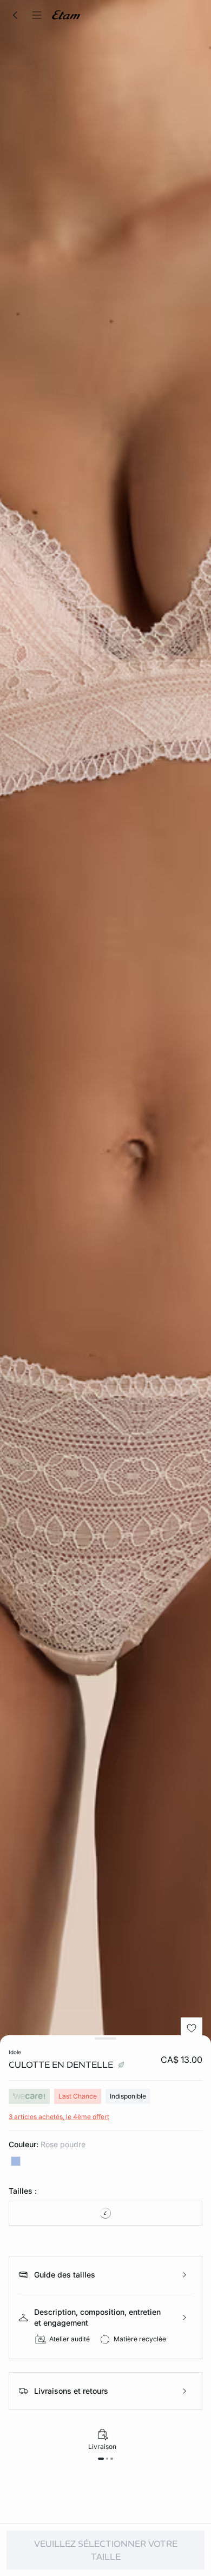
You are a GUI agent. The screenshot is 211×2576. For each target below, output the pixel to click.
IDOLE (15, 2052)
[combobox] (105, 2213)
